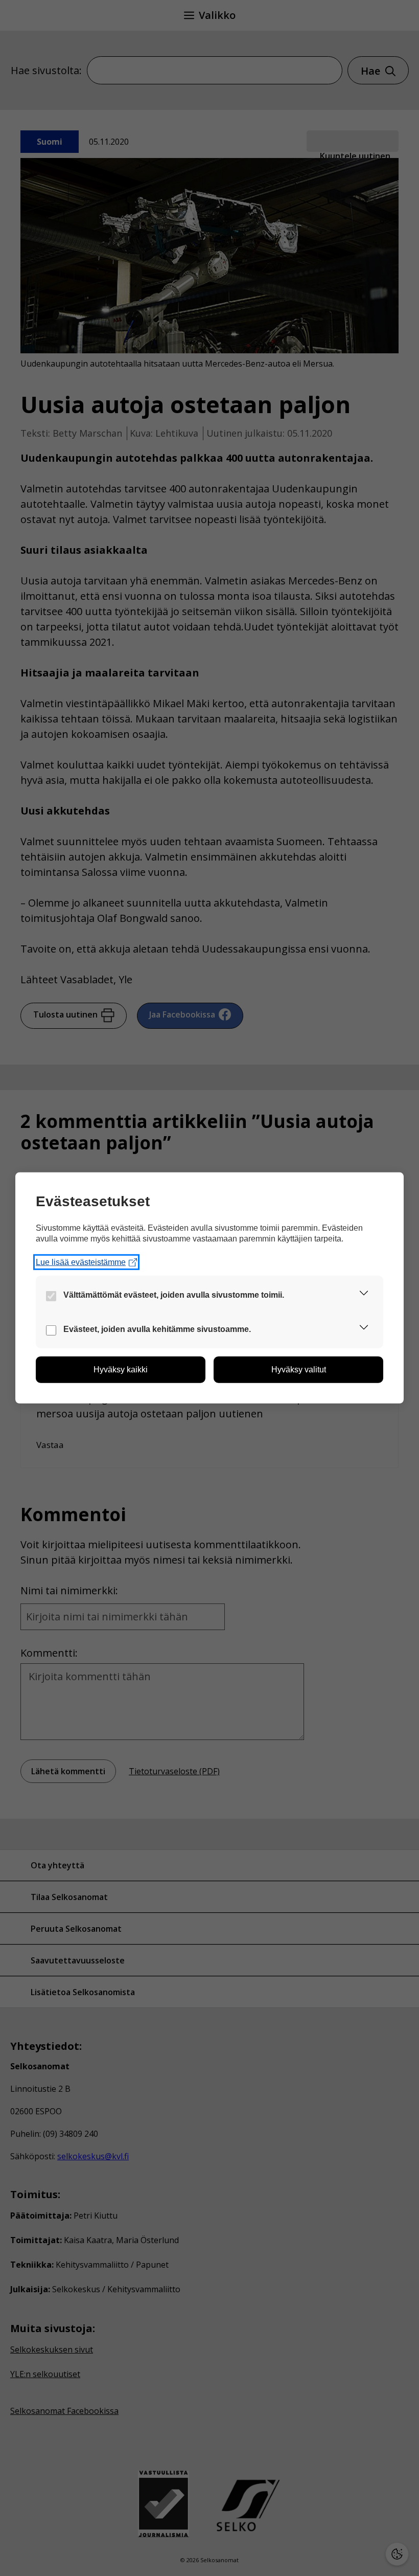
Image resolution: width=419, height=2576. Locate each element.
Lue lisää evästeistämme (81, 1262)
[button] (364, 1295)
